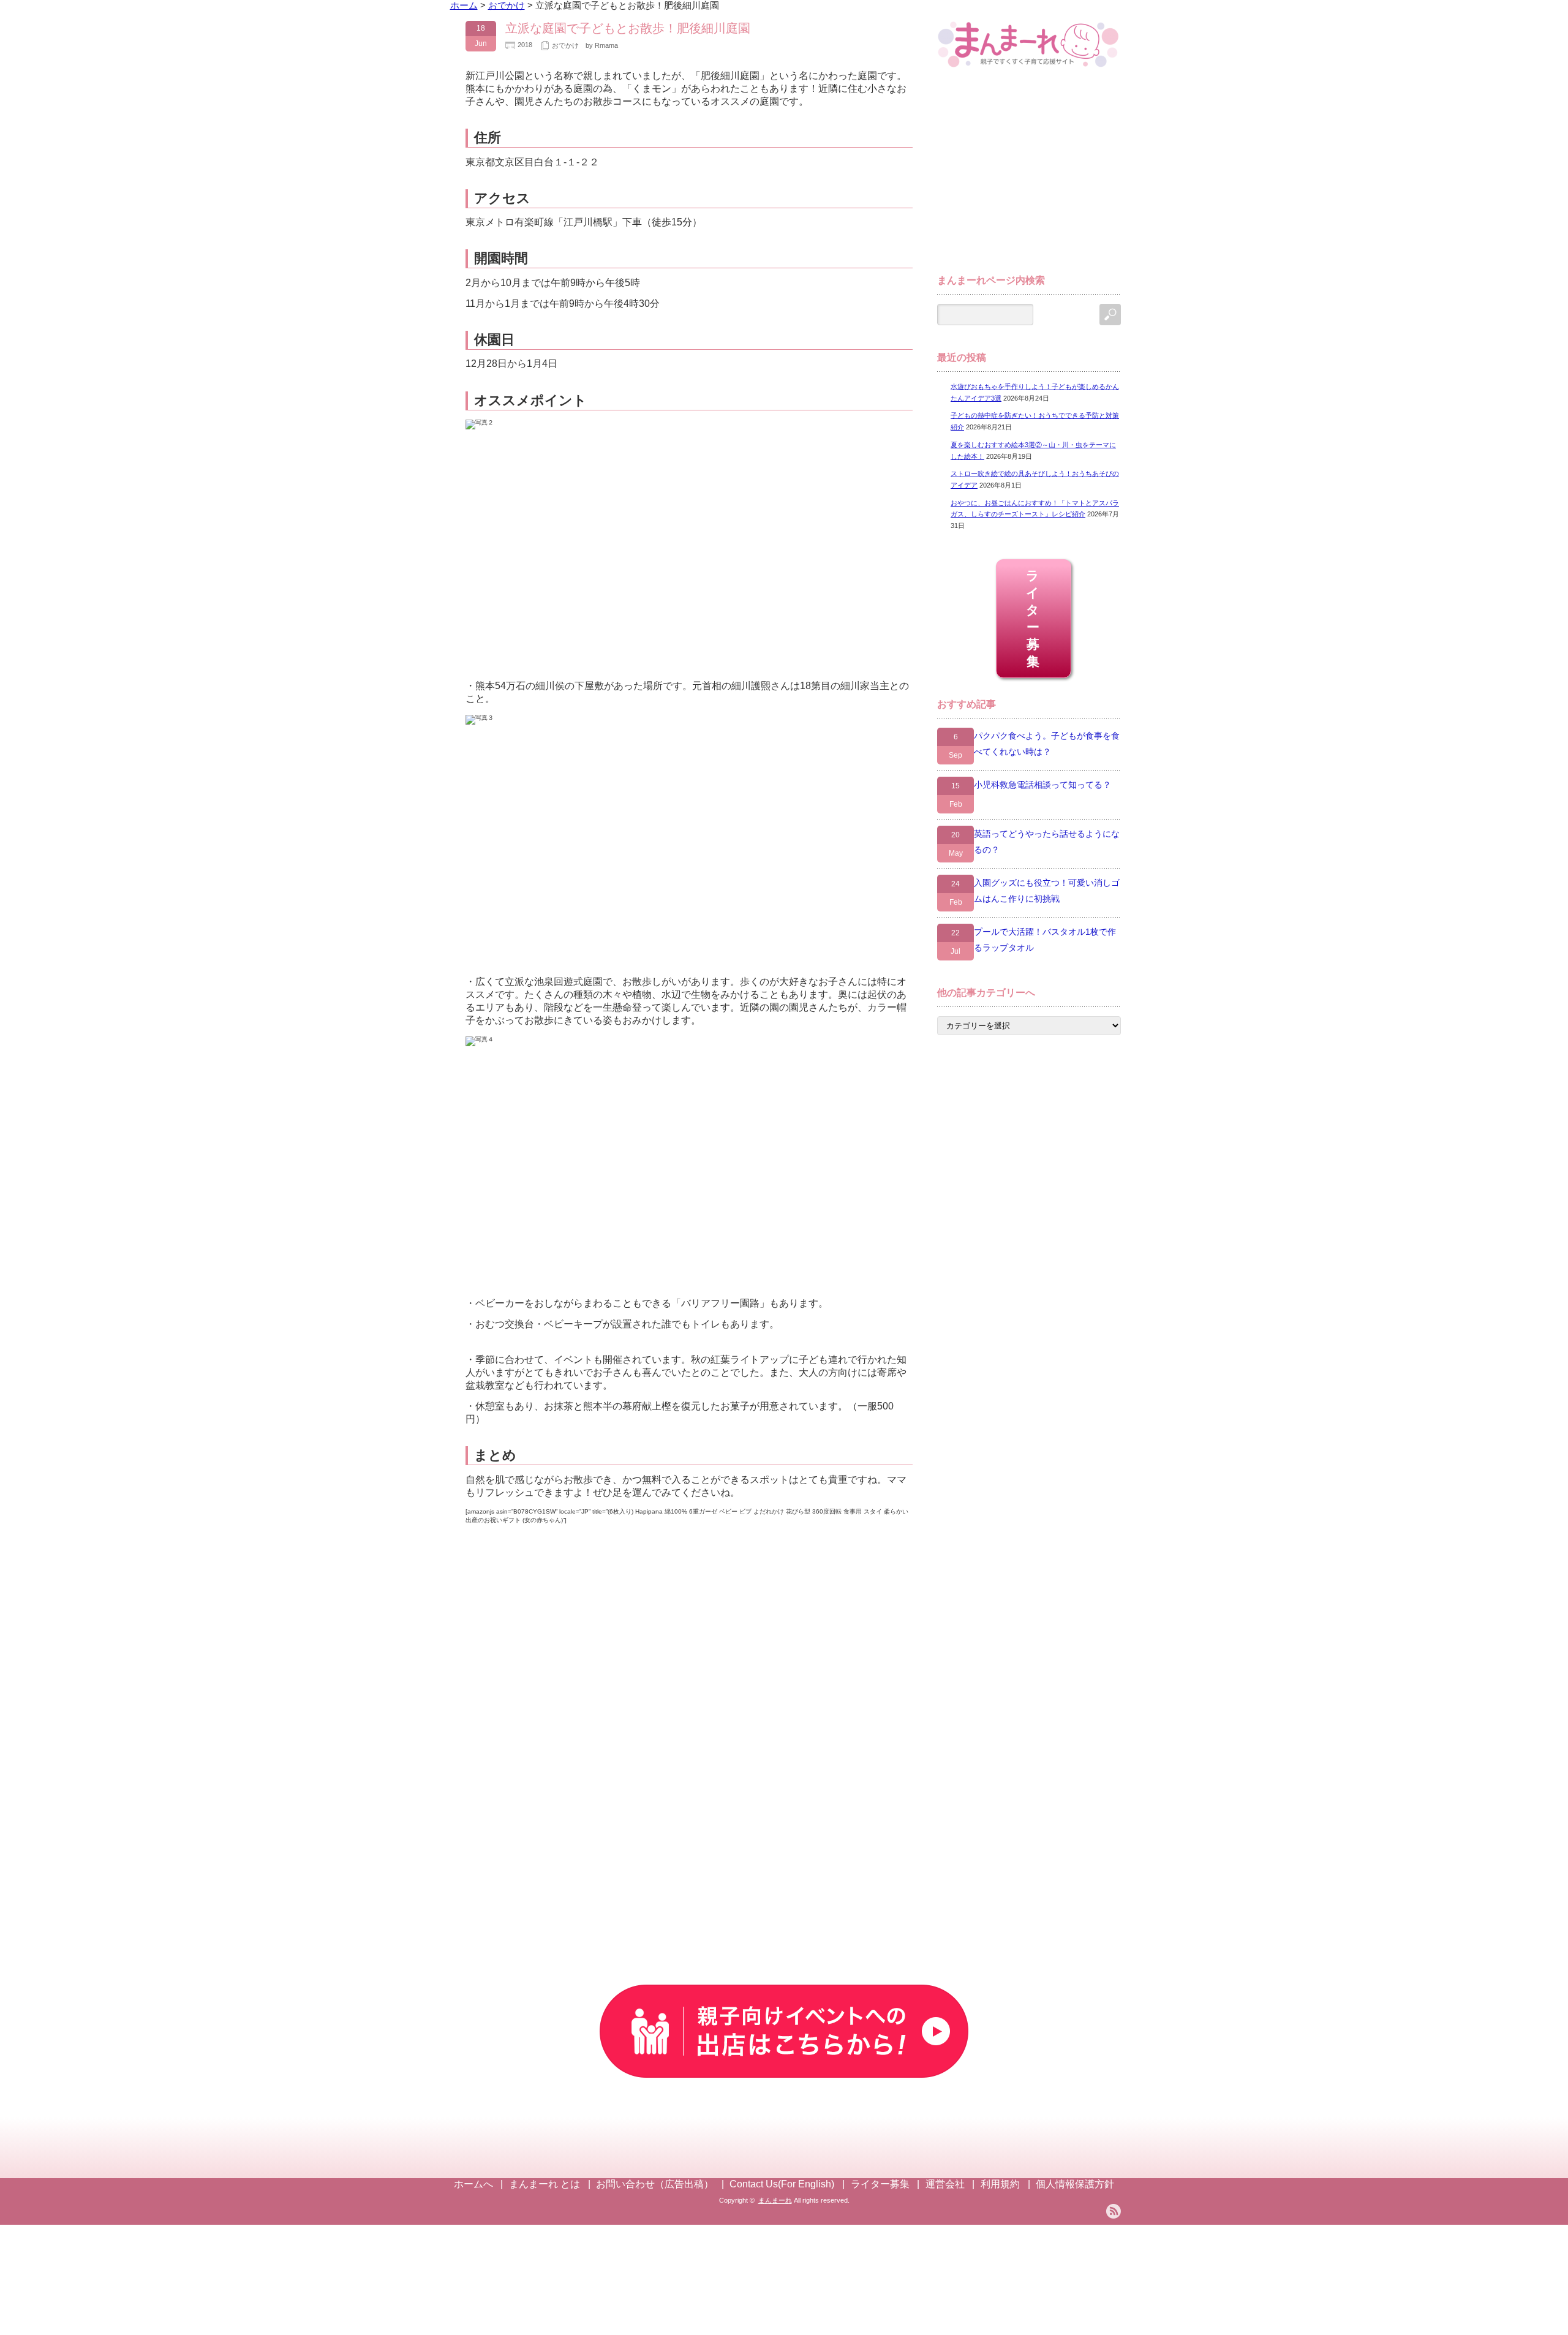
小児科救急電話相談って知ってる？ (1042, 785)
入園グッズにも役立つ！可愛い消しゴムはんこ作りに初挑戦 (1047, 891)
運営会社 (945, 2184)
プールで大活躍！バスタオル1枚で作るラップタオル (1045, 940)
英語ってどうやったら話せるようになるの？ (1047, 842)
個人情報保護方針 (1075, 2184)
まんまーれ (775, 2200)
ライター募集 (1034, 618)
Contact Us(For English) (782, 2184)
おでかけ (565, 45)
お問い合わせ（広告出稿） (655, 2184)
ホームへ (473, 2184)
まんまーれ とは (545, 2184)
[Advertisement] (1029, 176)
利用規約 (1000, 2184)
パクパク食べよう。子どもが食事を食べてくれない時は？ (1047, 744)
